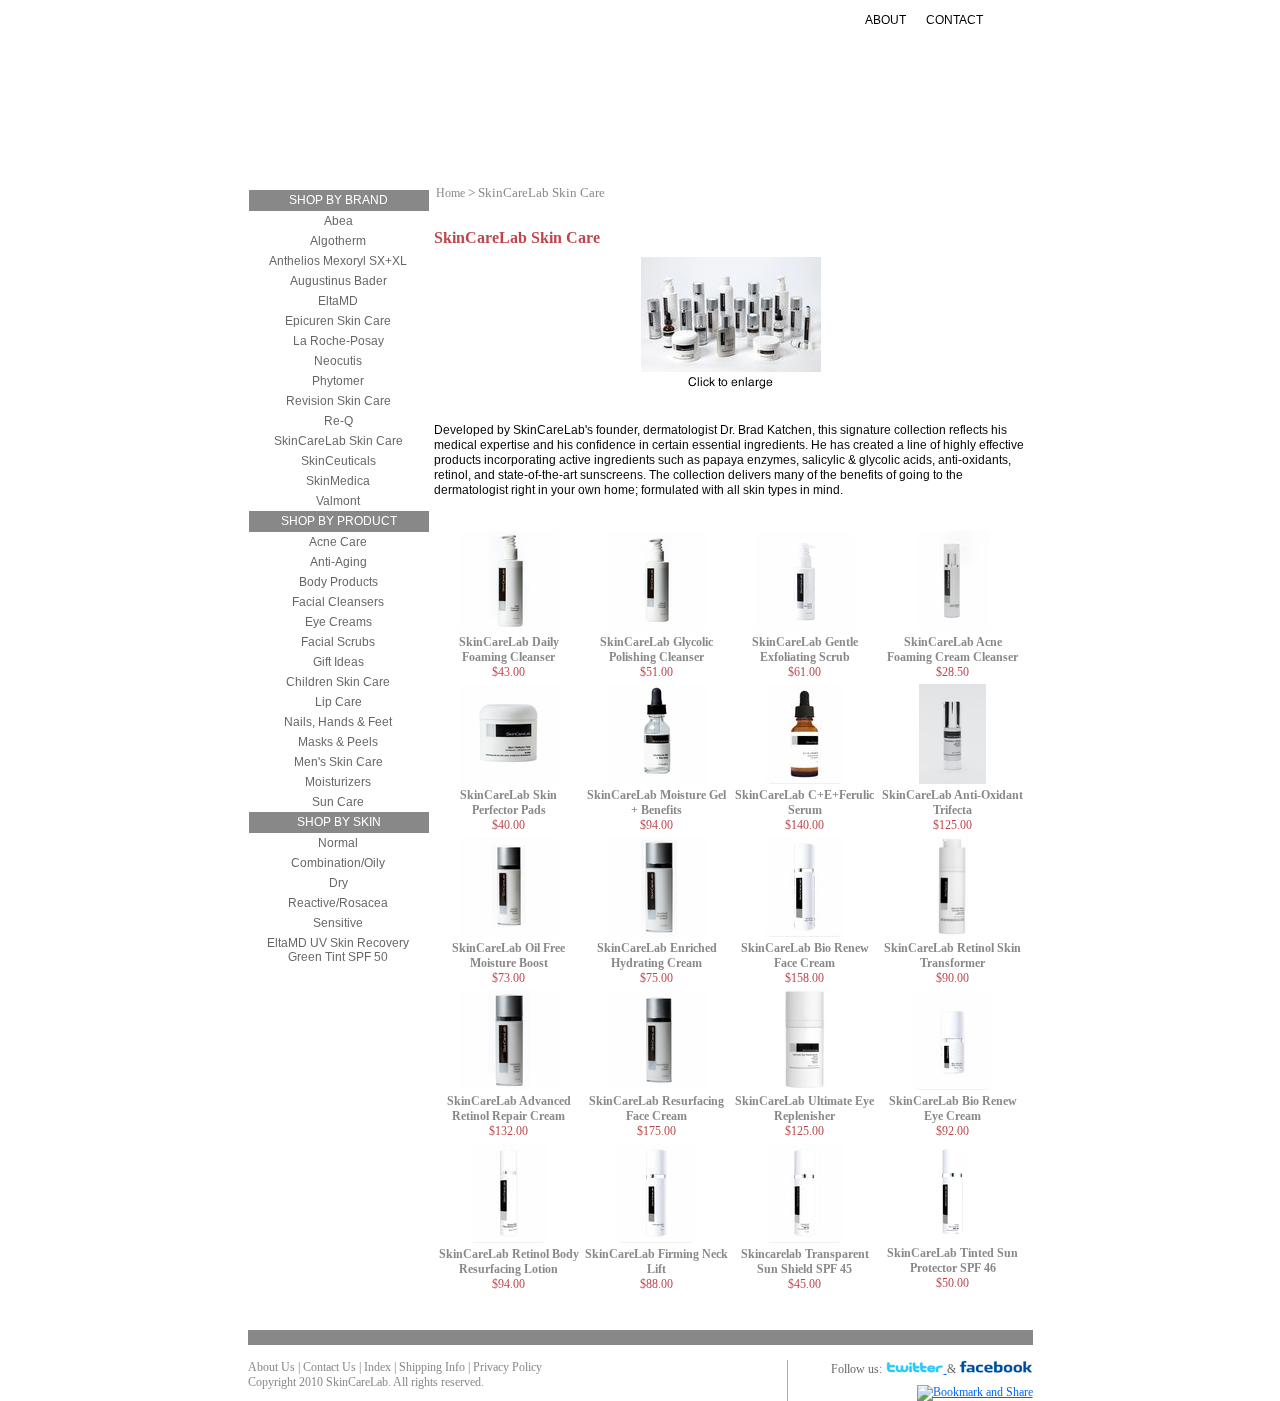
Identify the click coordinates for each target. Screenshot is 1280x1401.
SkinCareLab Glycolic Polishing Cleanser (656, 649)
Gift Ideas (763, 133)
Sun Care (671, 133)
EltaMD (338, 301)
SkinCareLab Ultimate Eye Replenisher (804, 1108)
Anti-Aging (577, 133)
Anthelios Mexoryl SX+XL (338, 261)
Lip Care (338, 702)
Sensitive (338, 923)
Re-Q (338, 421)
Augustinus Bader (338, 281)
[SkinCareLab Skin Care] (731, 368)
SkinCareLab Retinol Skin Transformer (952, 955)
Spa (677, 149)
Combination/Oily (338, 863)
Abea (338, 221)
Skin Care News (876, 133)
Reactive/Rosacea (338, 903)
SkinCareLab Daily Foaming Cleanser (509, 649)
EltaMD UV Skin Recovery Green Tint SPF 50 (338, 950)
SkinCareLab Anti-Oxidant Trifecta (952, 802)
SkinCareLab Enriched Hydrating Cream (657, 955)
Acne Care (338, 542)
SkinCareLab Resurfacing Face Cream (656, 1108)
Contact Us (329, 1367)
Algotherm (338, 241)
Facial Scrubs (338, 642)
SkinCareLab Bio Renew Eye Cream (953, 1108)
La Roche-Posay (338, 341)
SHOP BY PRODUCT (339, 521)
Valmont (338, 501)
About (885, 20)
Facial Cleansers (338, 602)
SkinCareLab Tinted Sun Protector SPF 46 (952, 1260)
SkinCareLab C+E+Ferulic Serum (804, 802)
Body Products (338, 582)
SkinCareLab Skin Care (338, 441)
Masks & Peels (338, 742)
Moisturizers (467, 133)
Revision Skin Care (338, 401)
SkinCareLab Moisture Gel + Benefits (656, 802)
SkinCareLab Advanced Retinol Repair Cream (509, 1108)
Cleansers (357, 133)
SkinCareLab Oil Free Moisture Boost (508, 955)
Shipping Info (432, 1367)
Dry (338, 883)
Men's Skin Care (338, 762)
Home (450, 193)
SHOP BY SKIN (339, 822)
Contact (954, 20)
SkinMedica (338, 481)
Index (377, 1367)
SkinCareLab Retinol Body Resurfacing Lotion (509, 1261)
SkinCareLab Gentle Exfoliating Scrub (805, 649)
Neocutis (338, 361)
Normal (338, 843)
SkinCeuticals (338, 461)
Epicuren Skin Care (338, 321)
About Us (271, 1367)
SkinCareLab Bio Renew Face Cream (805, 955)
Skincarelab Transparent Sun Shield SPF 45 (805, 1261)
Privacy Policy (507, 1367)
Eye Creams (338, 622)
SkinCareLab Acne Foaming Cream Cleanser (952, 649)
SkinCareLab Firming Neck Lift (656, 1261)
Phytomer (338, 381)
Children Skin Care (338, 682)
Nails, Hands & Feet (338, 722)
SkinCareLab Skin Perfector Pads (508, 802)
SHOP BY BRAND (338, 200)
